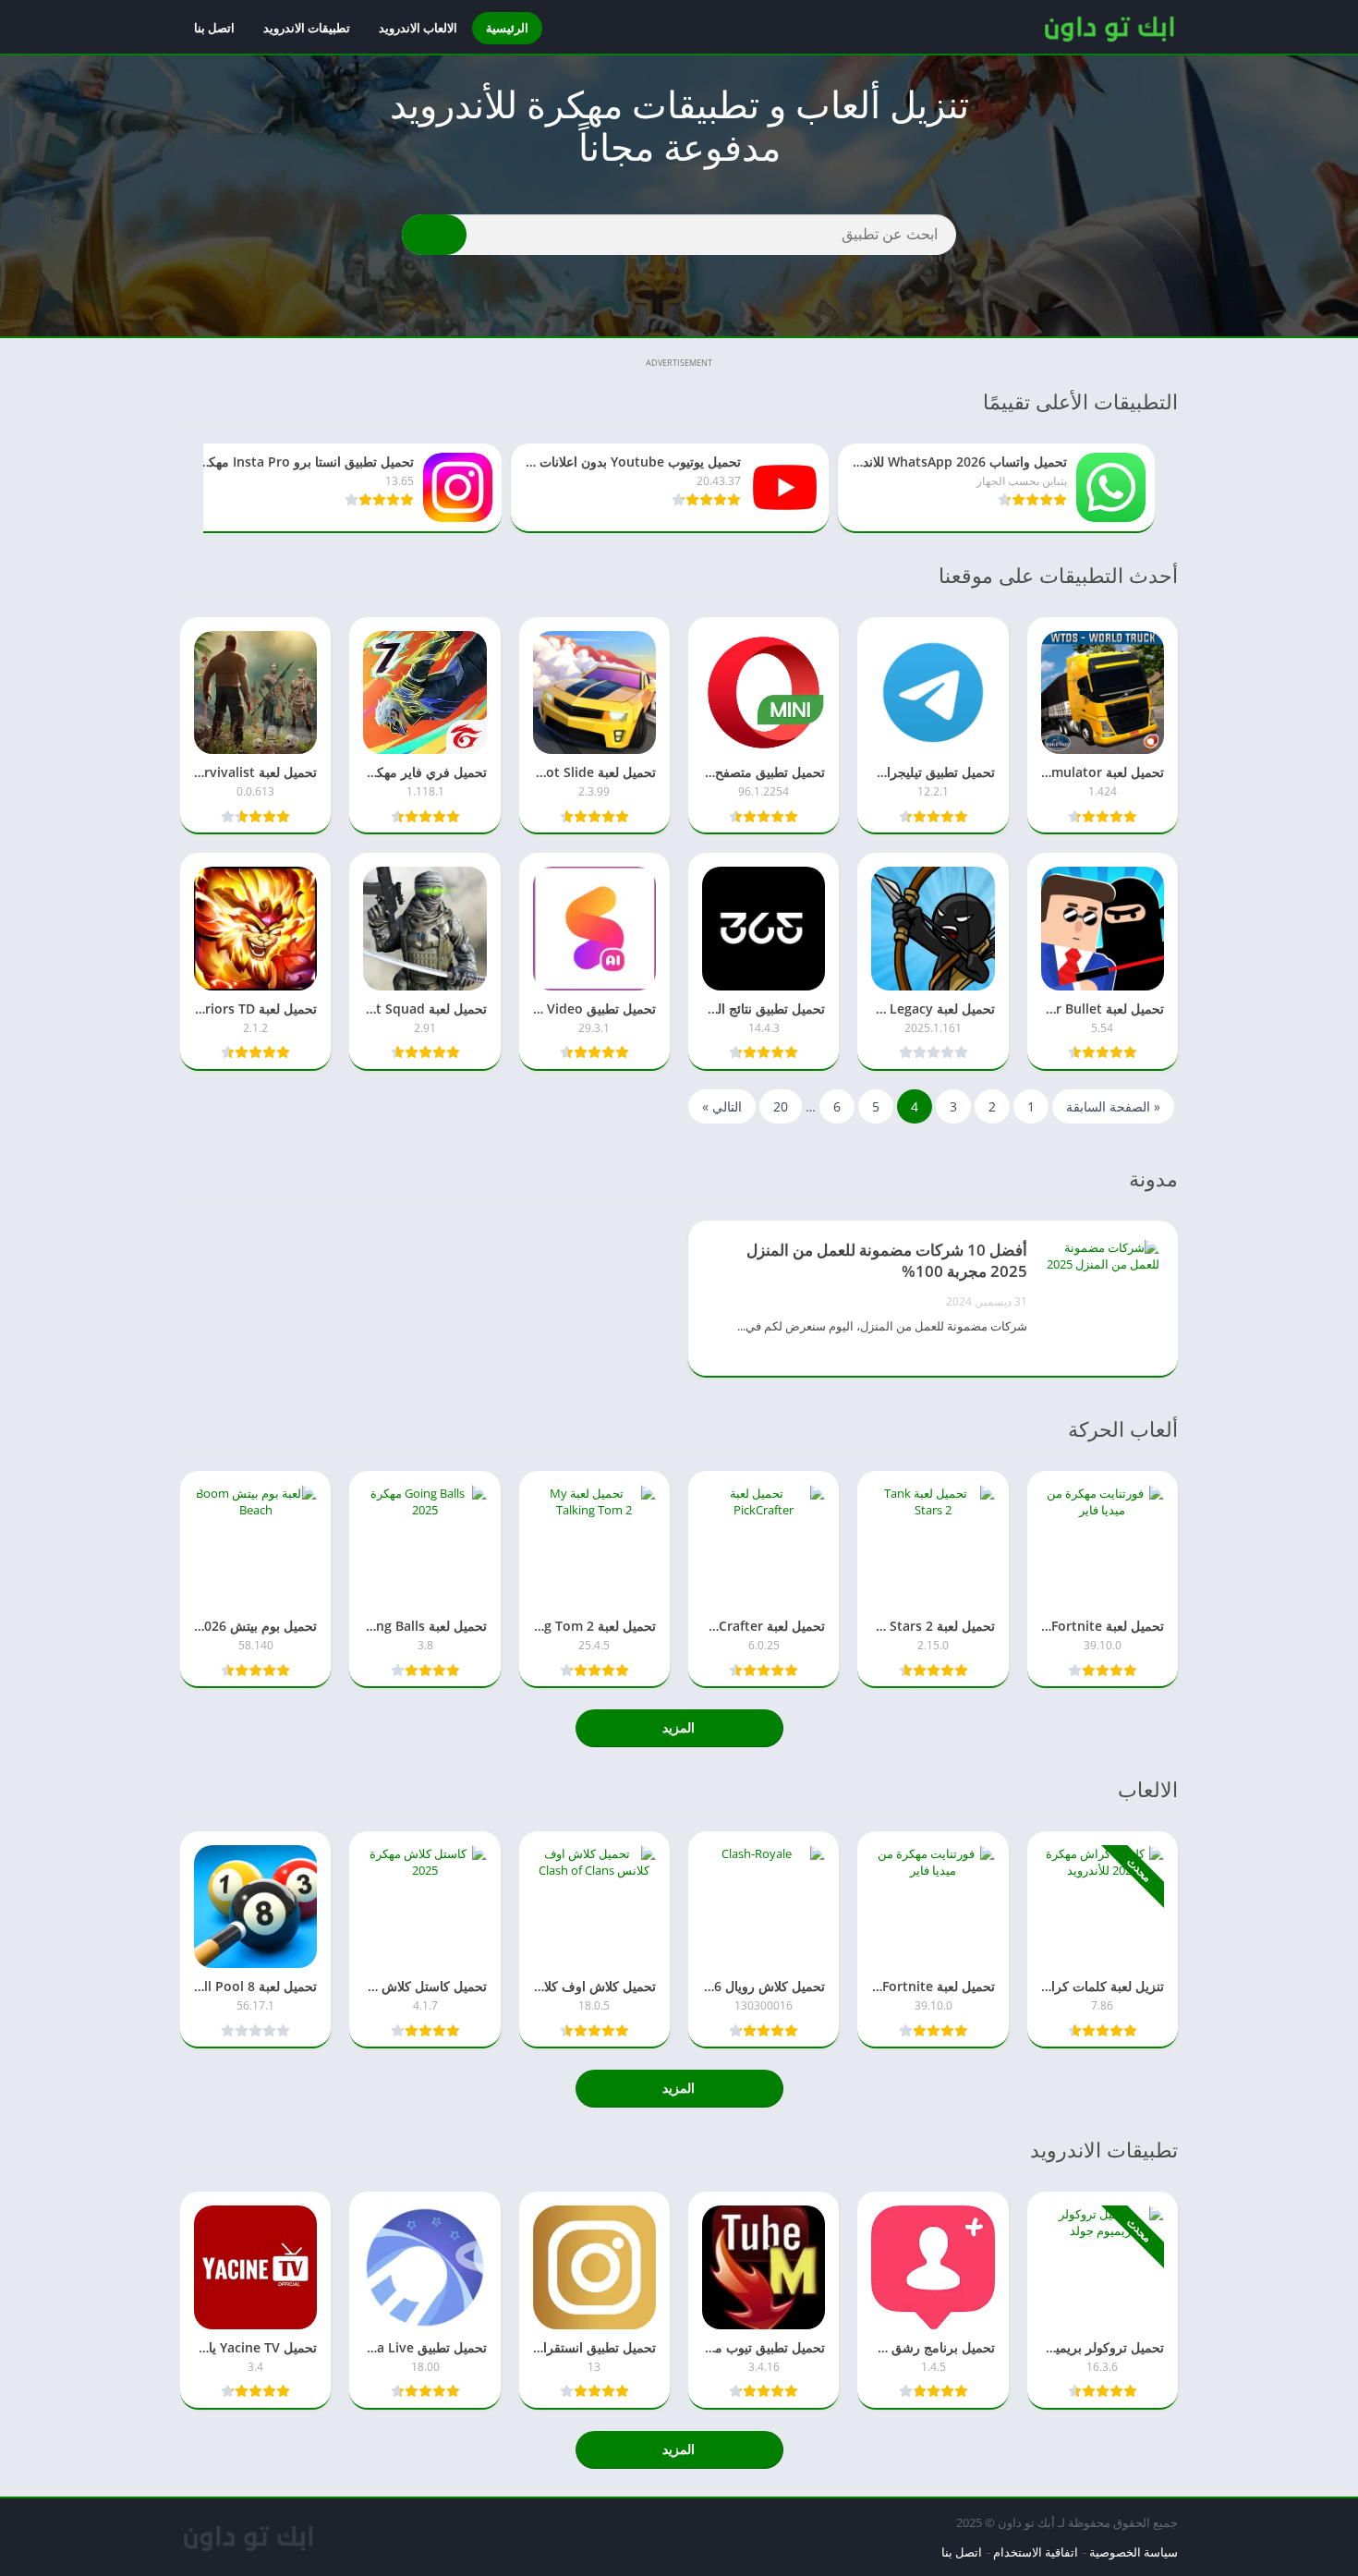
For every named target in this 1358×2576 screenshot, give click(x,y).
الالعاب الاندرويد (418, 28)
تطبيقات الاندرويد (307, 28)
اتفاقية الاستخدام (1036, 2552)
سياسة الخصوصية (1134, 2552)
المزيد (679, 1727)
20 (781, 1106)
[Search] (434, 235)
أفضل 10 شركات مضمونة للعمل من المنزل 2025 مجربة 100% (887, 1260)
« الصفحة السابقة (1113, 1106)
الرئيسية (507, 28)
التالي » (722, 1106)
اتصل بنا (214, 28)
